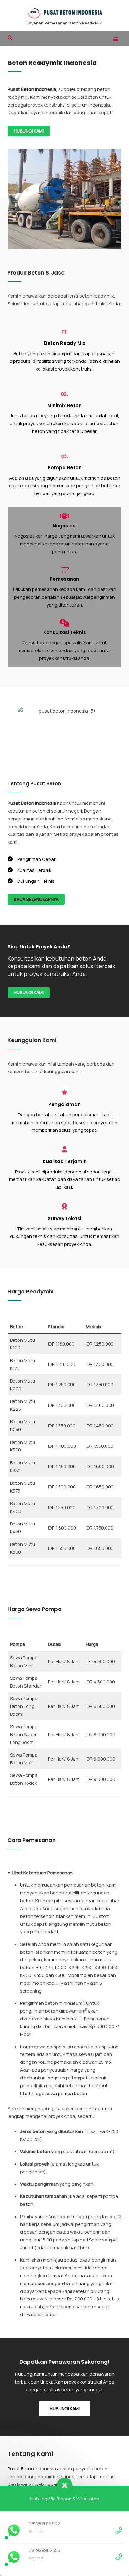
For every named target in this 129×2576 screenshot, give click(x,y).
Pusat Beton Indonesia (32, 2468)
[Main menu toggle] (116, 39)
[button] (10, 38)
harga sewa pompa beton (59, 2093)
